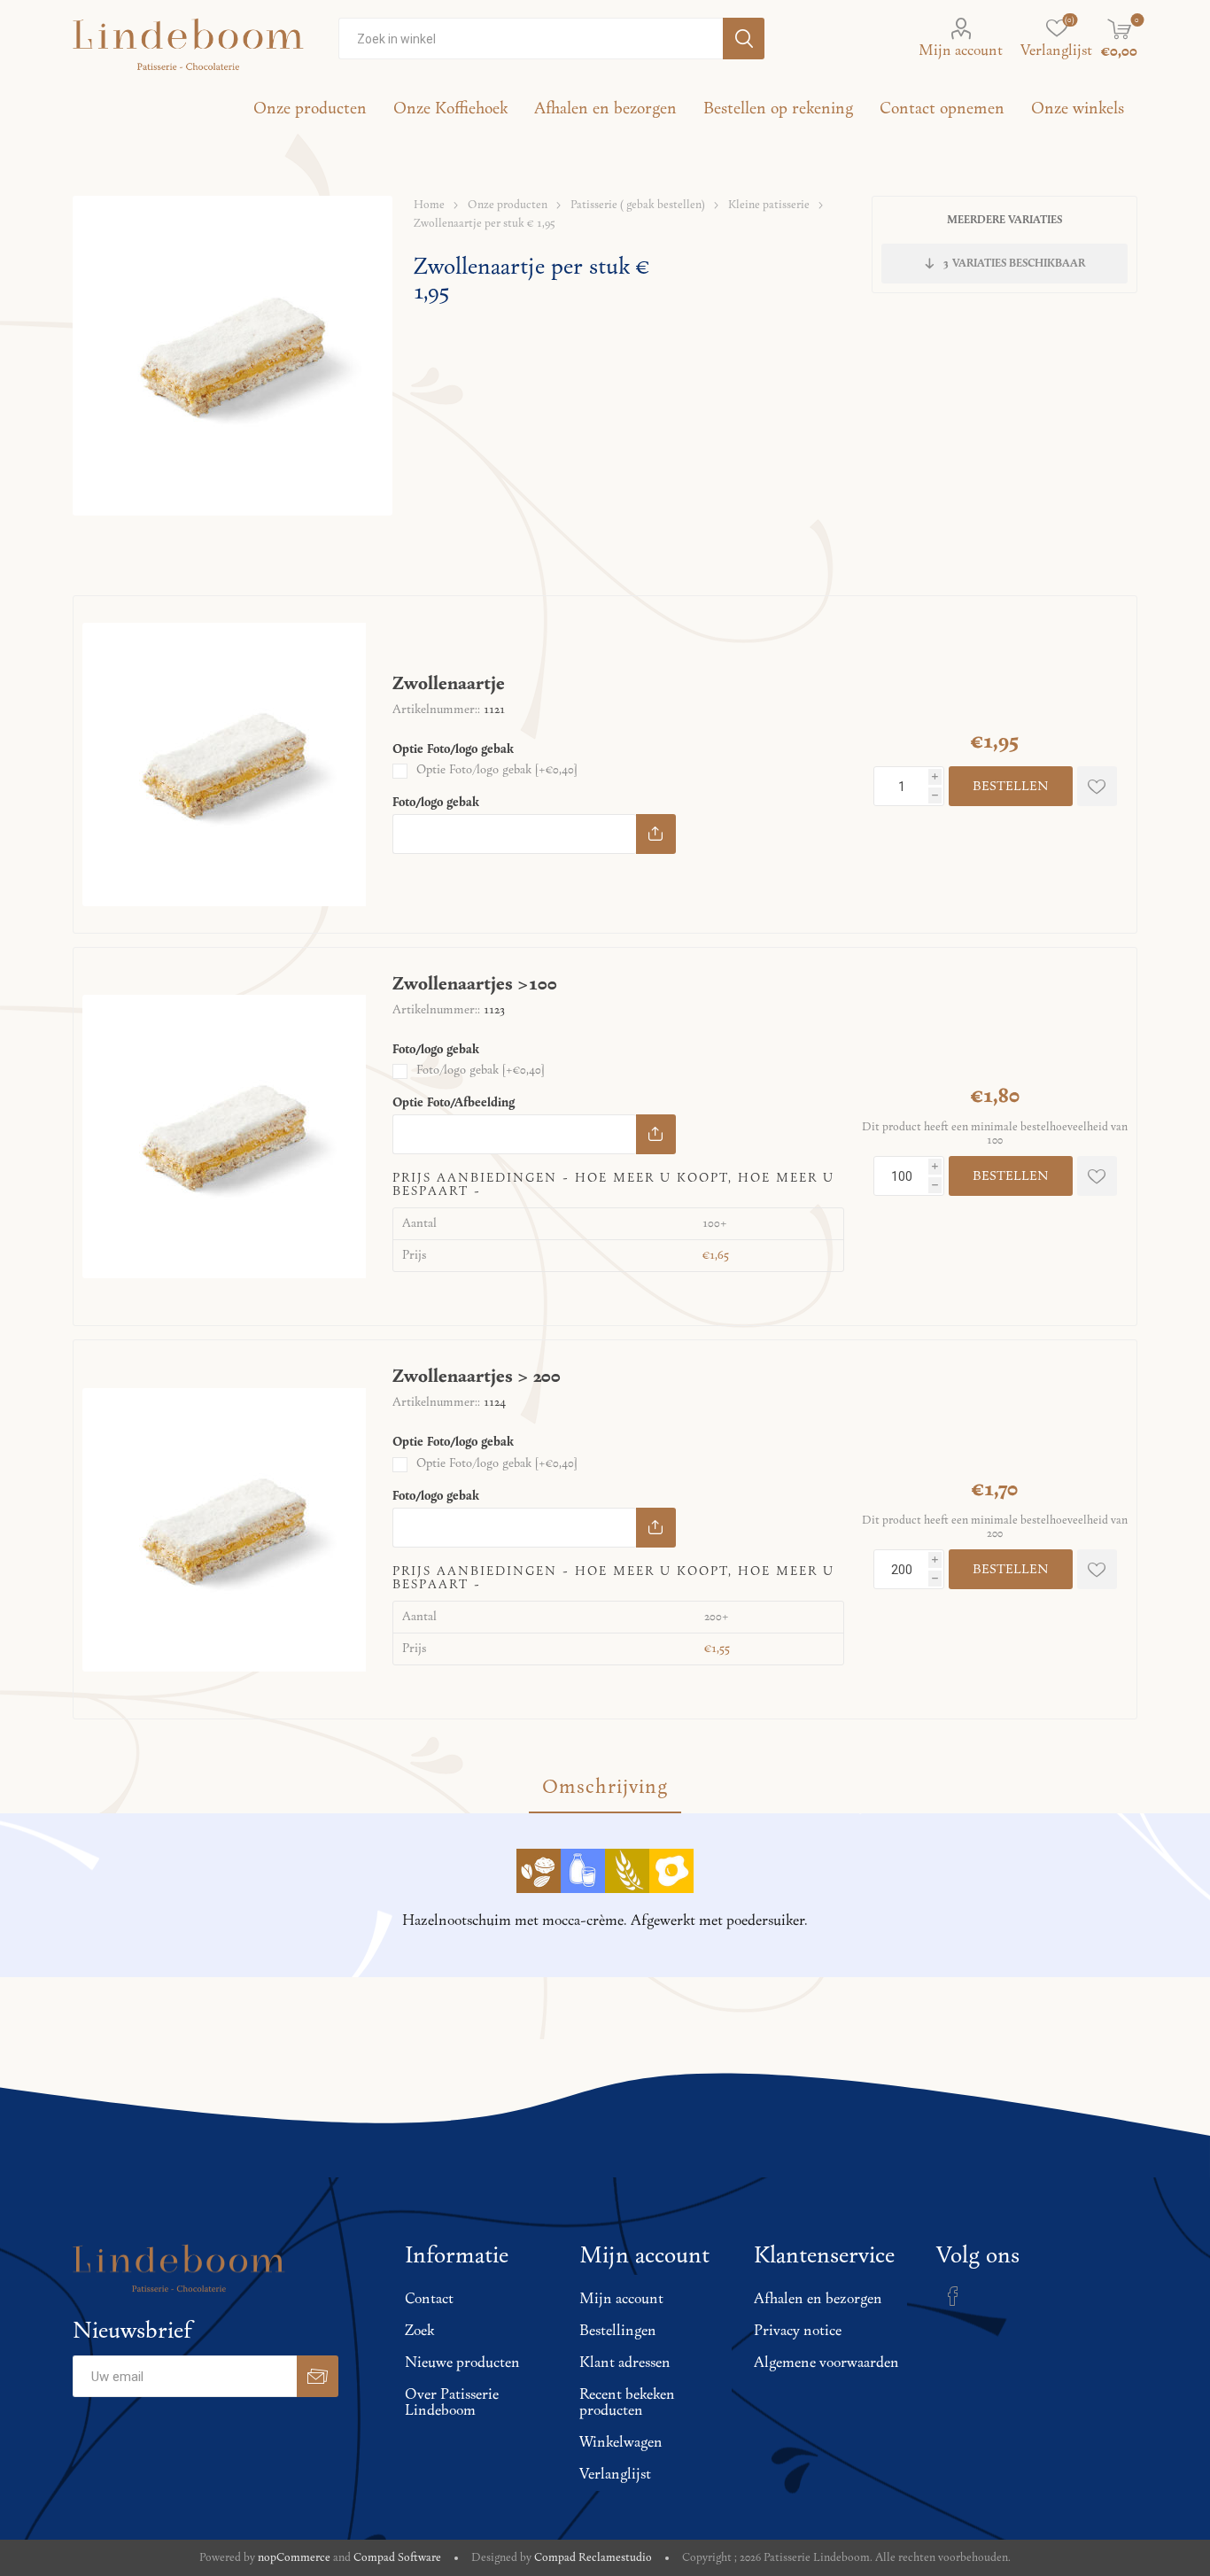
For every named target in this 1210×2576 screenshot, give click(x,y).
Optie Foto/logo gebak (453, 750)
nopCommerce (294, 2558)
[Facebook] (953, 2296)
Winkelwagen (621, 2443)
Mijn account (961, 51)
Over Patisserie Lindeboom (452, 2403)
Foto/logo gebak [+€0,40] (480, 1071)
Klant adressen (625, 2363)
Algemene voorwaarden (826, 2363)
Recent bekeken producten (627, 2403)
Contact (429, 2300)
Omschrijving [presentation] (605, 1788)
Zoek (419, 2332)
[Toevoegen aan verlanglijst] (1097, 786)
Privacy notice (798, 2332)
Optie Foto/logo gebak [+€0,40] (496, 770)
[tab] (605, 1788)
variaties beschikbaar (1014, 264)
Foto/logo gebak (436, 803)
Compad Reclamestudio (593, 2558)
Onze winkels (1078, 109)
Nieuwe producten (462, 2363)
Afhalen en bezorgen (818, 2300)
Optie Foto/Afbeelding (454, 1103)
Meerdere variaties (1004, 220)
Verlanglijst (615, 2475)
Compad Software (397, 2558)
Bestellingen (618, 2332)
